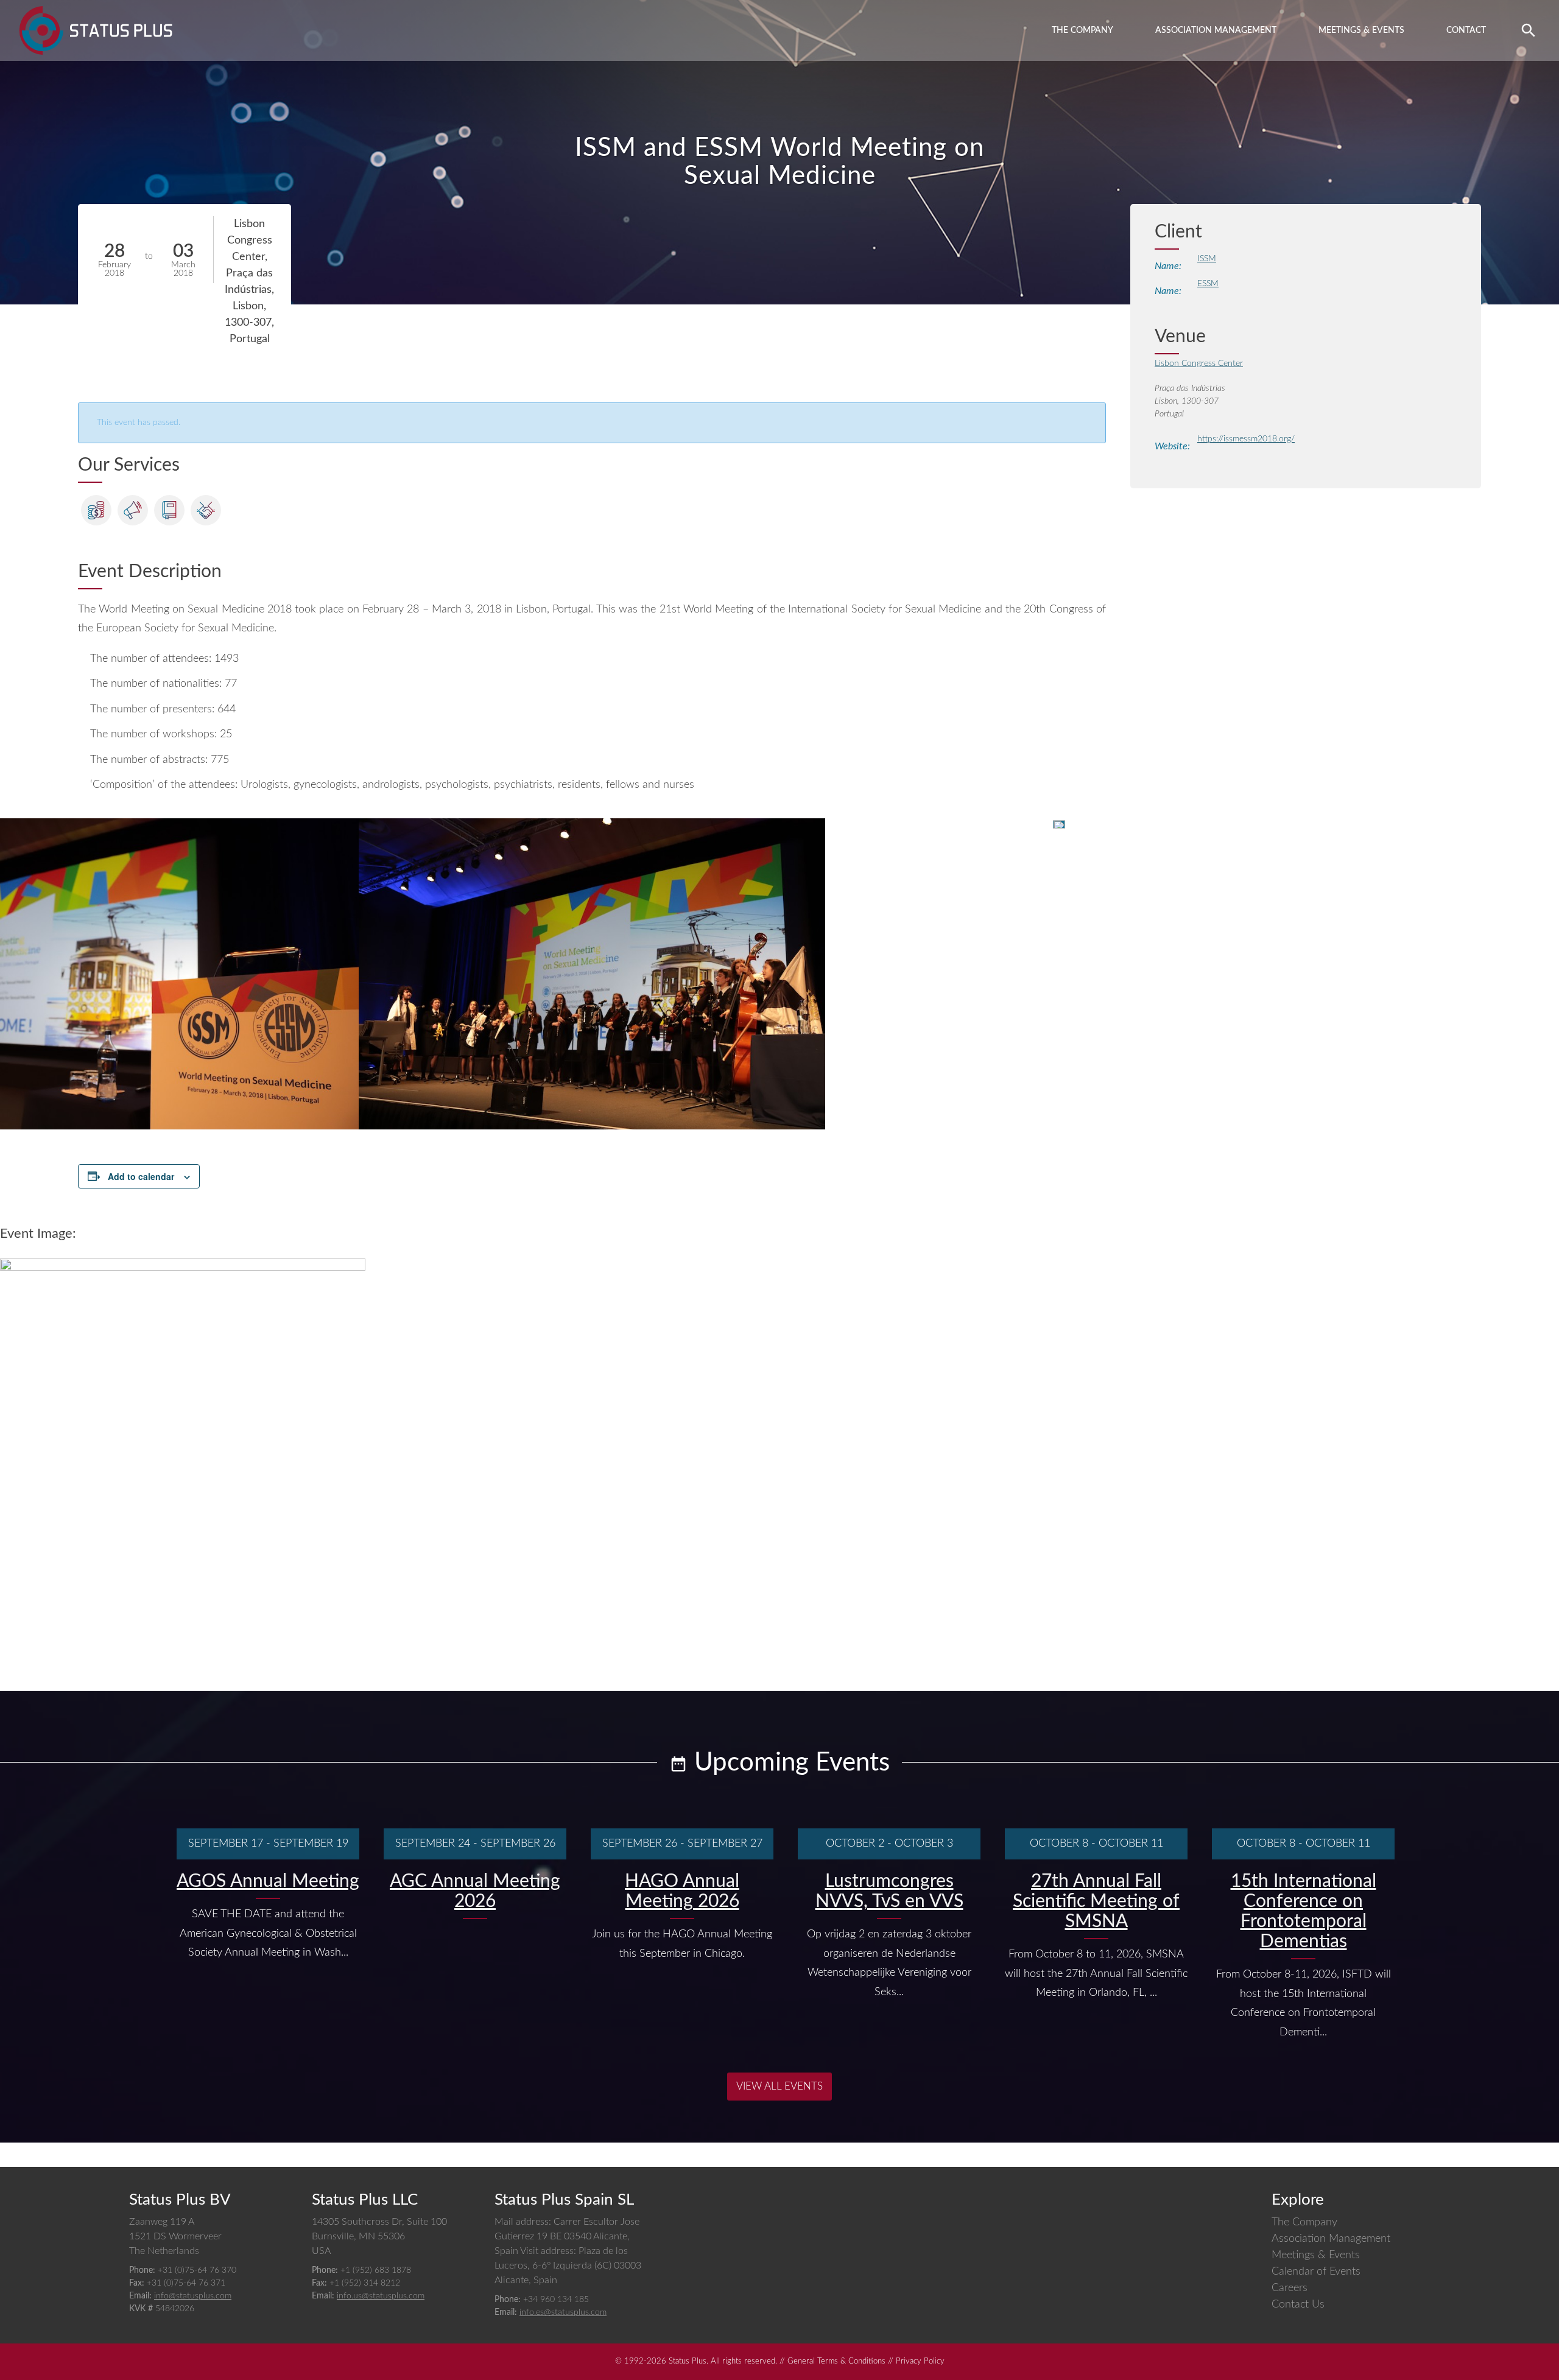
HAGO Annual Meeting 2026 (682, 1891)
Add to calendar (141, 1176)
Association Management (1216, 30)
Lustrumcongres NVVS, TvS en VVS (889, 1891)
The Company (1082, 30)
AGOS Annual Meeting (268, 1881)
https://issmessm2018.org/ (1246, 439)
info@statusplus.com (193, 2296)
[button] (1529, 30)
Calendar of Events (1316, 2272)
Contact (1466, 30)
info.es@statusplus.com (563, 2312)
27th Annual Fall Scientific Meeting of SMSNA (1096, 1901)
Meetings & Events (1361, 30)
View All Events (779, 2086)
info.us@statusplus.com (381, 2296)
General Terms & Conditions (836, 2361)
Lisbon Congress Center (1199, 363)
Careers (1290, 2288)
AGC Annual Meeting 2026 (475, 1891)
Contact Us (1298, 2305)
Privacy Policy (920, 2361)
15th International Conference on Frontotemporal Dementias (1304, 1911)
